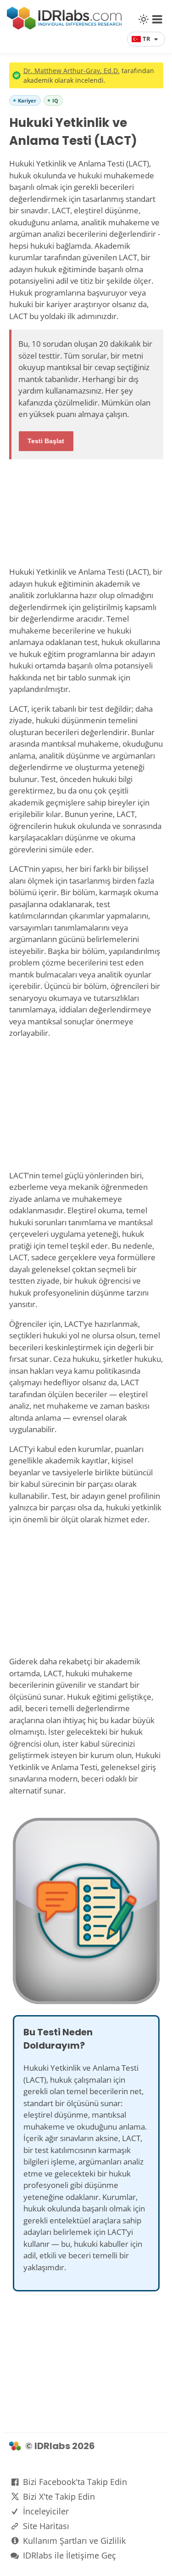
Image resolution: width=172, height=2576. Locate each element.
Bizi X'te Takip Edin (59, 2496)
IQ (55, 100)
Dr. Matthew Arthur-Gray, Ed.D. (72, 71)
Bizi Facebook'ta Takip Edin (75, 2482)
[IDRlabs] (64, 27)
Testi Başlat (46, 441)
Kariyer (27, 100)
